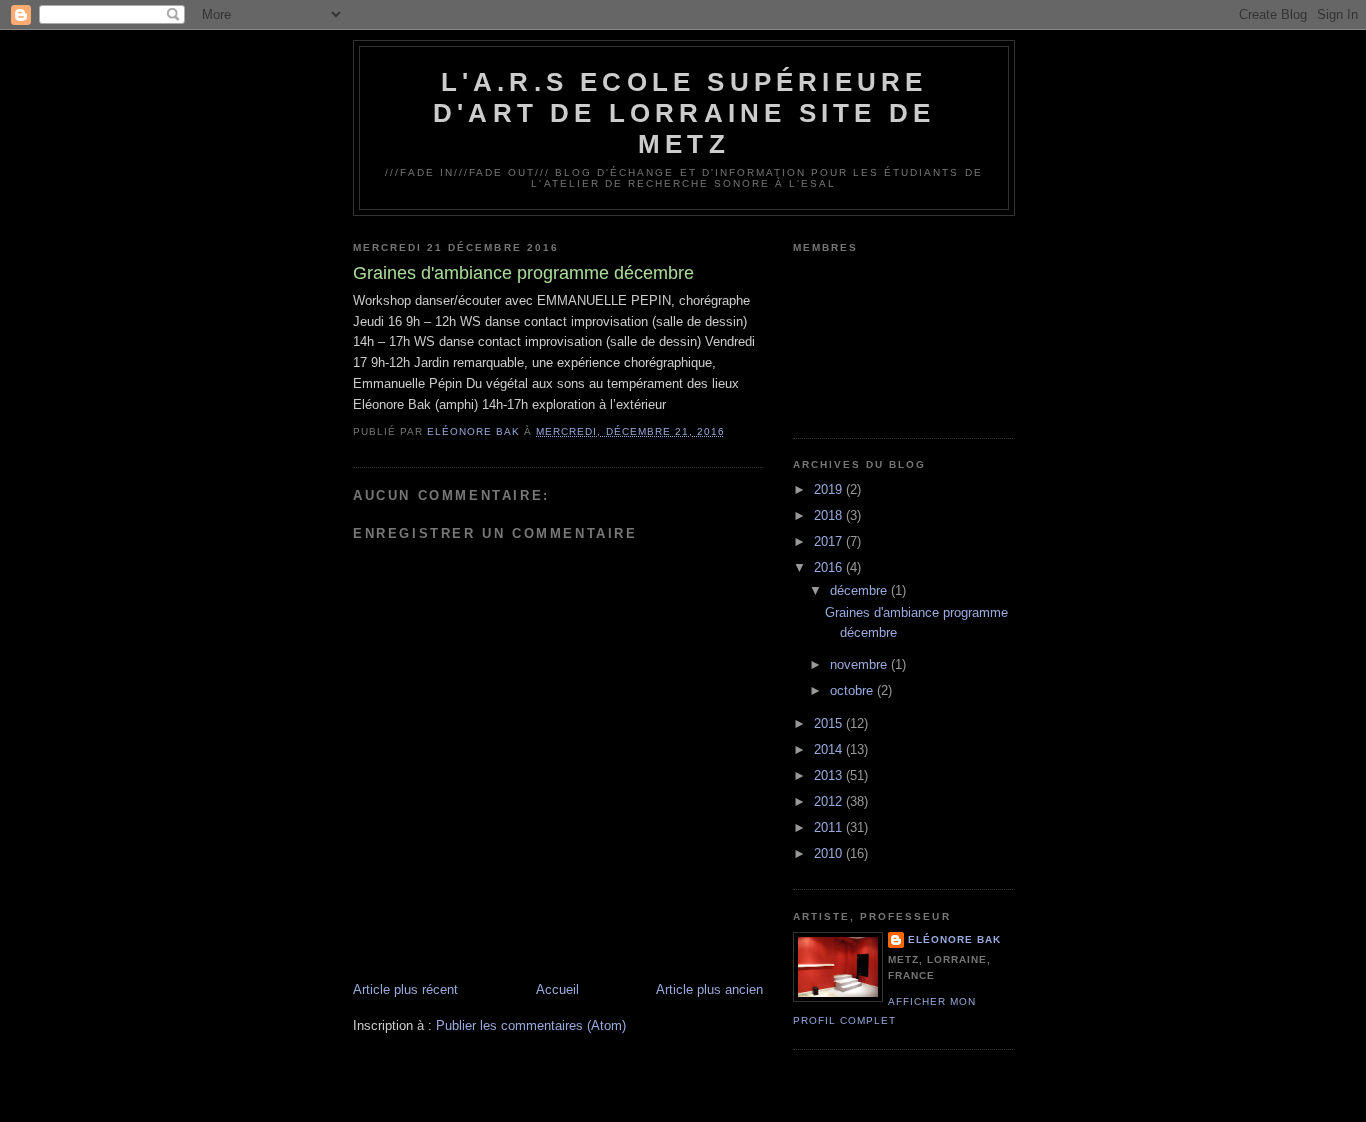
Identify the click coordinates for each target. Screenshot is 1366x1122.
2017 (830, 541)
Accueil (557, 989)
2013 (830, 775)
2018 (830, 515)
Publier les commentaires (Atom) (531, 1025)
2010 (830, 853)
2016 (830, 567)
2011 (830, 827)
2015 (830, 723)
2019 (830, 489)
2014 (830, 749)
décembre (860, 590)
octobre (853, 690)
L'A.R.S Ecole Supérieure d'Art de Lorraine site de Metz (684, 113)
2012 (830, 801)
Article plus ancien (709, 989)
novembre (860, 664)
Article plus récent (405, 989)
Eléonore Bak (954, 939)
